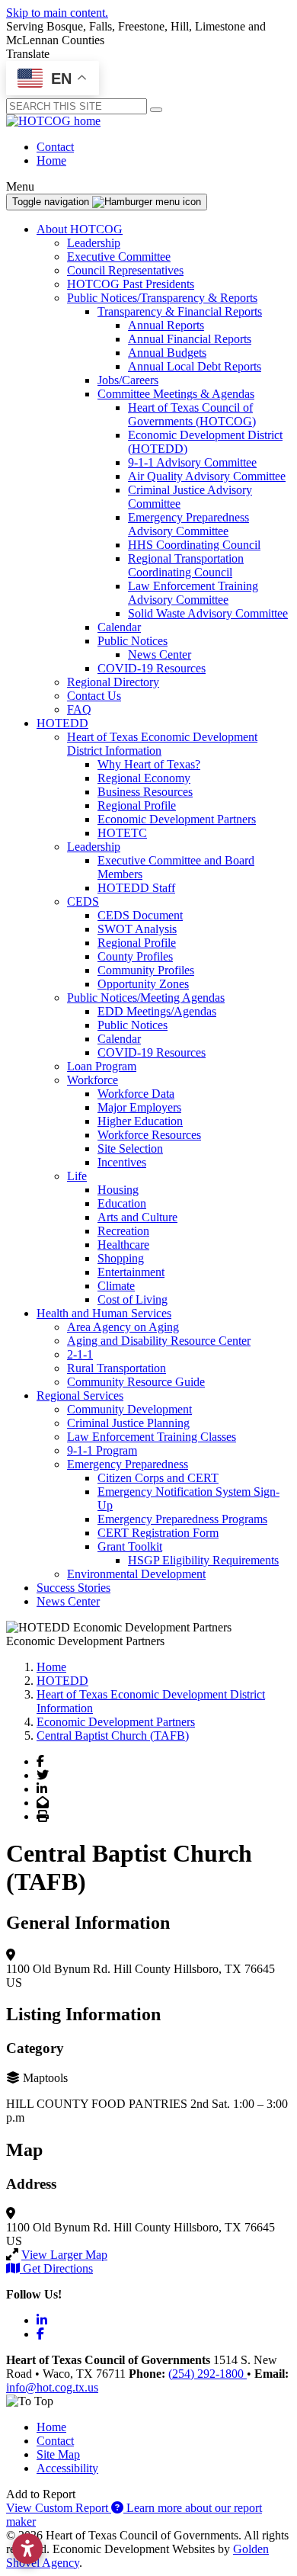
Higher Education (140, 1121)
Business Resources (145, 792)
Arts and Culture (137, 1217)
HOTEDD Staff (136, 888)
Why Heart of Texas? (149, 764)
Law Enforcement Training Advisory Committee (193, 593)
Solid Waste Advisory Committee (208, 613)
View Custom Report (59, 2508)
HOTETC (122, 833)
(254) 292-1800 (208, 2374)
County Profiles (135, 956)
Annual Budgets (167, 353)
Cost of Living (133, 1299)
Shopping (121, 1258)
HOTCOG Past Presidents (131, 284)
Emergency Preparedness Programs (182, 1519)
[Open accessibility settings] (27, 2549)
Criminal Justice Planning (128, 1423)
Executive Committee (119, 257)
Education (122, 1203)
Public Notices (133, 641)
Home (51, 160)
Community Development (129, 1409)
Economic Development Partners (177, 819)
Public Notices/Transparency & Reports (162, 298)
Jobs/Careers (128, 380)
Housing (118, 1190)
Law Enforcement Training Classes (152, 1437)
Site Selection (130, 1148)
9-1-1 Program (102, 1450)
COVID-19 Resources (152, 668)
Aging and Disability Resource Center (159, 1341)
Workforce (93, 1080)
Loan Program (102, 1066)
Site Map (58, 2454)
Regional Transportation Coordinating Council (186, 565)
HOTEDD (62, 723)
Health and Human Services (104, 1313)
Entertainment (131, 1272)
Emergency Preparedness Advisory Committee (188, 524)
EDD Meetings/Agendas (157, 1011)
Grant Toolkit (130, 1546)
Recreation (123, 1231)
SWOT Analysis (137, 929)
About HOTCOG (80, 229)
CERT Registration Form (158, 1533)
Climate (116, 1286)
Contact (55, 147)
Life (77, 1176)
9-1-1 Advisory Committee (192, 462)
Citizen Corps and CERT (158, 1478)
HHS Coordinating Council (194, 545)
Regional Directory (113, 682)
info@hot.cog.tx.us (52, 2387)
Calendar (119, 627)
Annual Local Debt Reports (195, 366)
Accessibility (67, 2468)
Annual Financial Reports (190, 339)
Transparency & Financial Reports (180, 311)
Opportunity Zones (143, 984)
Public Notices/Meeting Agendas (146, 998)
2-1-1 (80, 1354)
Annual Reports (166, 325)
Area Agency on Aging (123, 1327)
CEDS (83, 901)
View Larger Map (64, 2255)
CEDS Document (140, 915)
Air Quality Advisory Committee (207, 476)
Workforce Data (136, 1094)
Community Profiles (146, 970)
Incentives (122, 1162)
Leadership (94, 243)
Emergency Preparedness (128, 1464)
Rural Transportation (117, 1368)
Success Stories (73, 1588)
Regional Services (80, 1395)
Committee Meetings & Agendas (176, 394)
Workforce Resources (149, 1135)
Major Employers (139, 1107)
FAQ (79, 709)
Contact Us (94, 696)
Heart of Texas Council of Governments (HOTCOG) (192, 414)
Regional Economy (144, 778)
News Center (160, 654)
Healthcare (123, 1245)
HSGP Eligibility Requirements (203, 1560)
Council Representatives (125, 270)
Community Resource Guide (136, 1382)
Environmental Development (136, 1574)
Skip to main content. (57, 13)
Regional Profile (137, 805)
